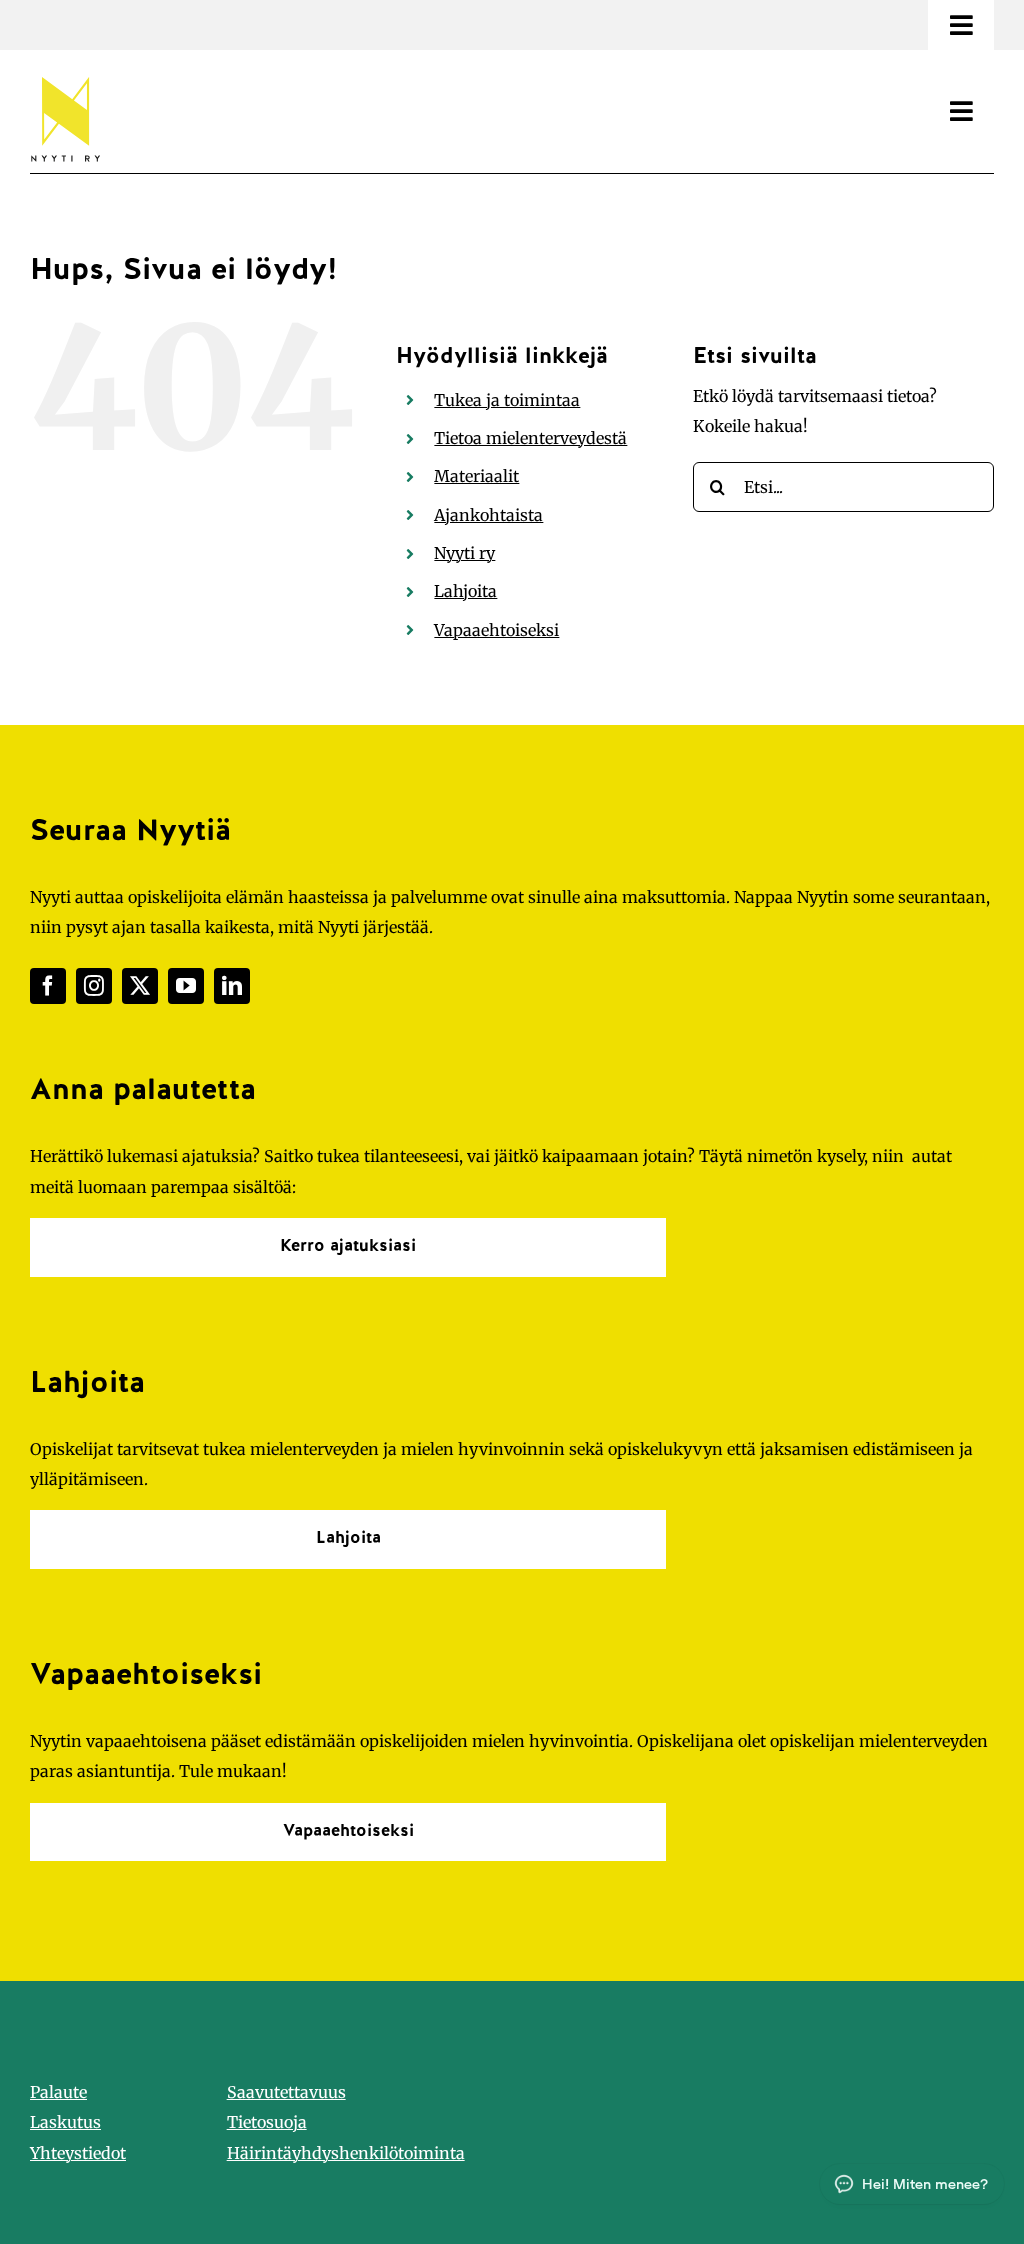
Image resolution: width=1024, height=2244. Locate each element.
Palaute (58, 2092)
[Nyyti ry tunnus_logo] (65, 73)
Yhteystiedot (78, 2153)
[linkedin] (232, 986)
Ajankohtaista (488, 515)
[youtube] (186, 986)
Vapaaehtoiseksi (496, 630)
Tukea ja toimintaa (507, 400)
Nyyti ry (464, 553)
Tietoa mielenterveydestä (530, 438)
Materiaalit (476, 476)
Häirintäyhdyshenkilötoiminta (346, 2153)
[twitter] (140, 986)
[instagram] (94, 986)
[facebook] (48, 986)
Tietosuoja (267, 2122)
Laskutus (65, 2122)
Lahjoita (465, 591)
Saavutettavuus (286, 2092)
